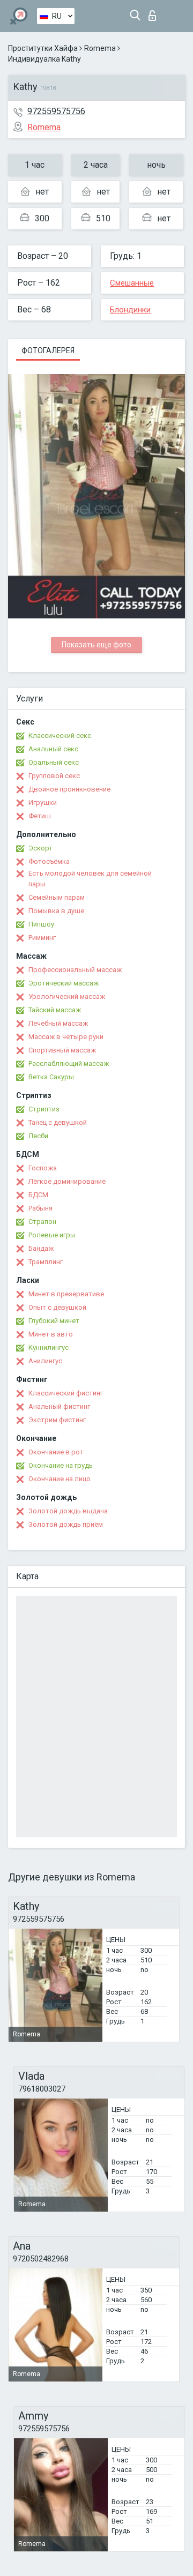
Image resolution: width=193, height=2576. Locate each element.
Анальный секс (53, 749)
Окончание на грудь (61, 1465)
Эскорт (40, 848)
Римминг (42, 938)
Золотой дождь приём (66, 1524)
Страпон (42, 1222)
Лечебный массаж (58, 1023)
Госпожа (43, 1168)
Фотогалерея (48, 350)
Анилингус (45, 1361)
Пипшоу (41, 924)
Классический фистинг (66, 1393)
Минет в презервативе (66, 1294)
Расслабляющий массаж (69, 1063)
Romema (100, 48)
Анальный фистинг (59, 1406)
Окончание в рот (56, 1452)
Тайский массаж (55, 1010)
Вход (155, 13)
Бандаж (41, 1248)
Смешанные (132, 283)
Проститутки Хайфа (43, 48)
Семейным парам (57, 897)
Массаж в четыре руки (66, 1037)
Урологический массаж (67, 996)
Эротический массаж (64, 983)
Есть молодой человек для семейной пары (90, 879)
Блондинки (130, 310)
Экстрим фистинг (57, 1420)
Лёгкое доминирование (67, 1181)
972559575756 (56, 111)
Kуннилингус (49, 1347)
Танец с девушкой (58, 1122)
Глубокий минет (54, 1321)
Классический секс (60, 736)
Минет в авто (51, 1334)
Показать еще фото (96, 645)
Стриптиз (44, 1109)
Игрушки (43, 802)
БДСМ (38, 1195)
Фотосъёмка (49, 861)
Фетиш (40, 816)
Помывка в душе (56, 911)
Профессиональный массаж (75, 970)
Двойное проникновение (69, 789)
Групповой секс (54, 776)
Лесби (38, 1136)
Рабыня (40, 1208)
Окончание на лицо (60, 1479)
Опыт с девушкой (57, 1307)
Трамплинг (46, 1262)
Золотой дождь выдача (68, 1511)
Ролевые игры (52, 1235)
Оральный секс (54, 762)
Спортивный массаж (62, 1050)
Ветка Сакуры (51, 1077)
